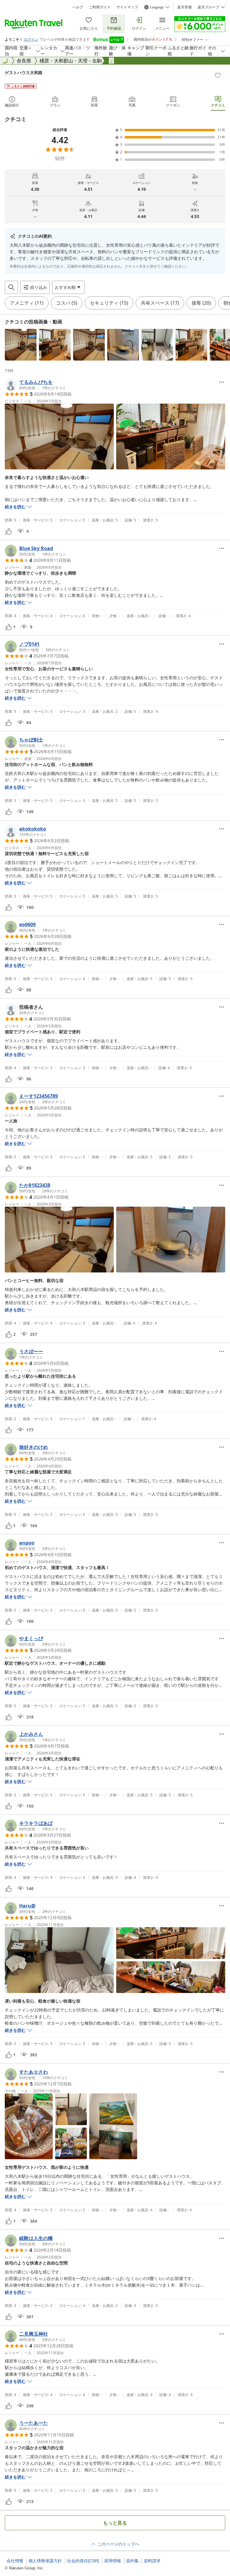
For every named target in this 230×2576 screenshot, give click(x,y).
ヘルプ (78, 7)
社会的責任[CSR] (83, 2561)
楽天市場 (184, 7)
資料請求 (152, 2561)
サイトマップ (127, 7)
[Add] (218, 75)
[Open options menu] (222, 382)
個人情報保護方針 (45, 2561)
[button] (21, 345)
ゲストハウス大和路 (24, 73)
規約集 (132, 2561)
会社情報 (15, 2561)
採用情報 (113, 2561)
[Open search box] (11, 287)
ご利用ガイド (100, 7)
